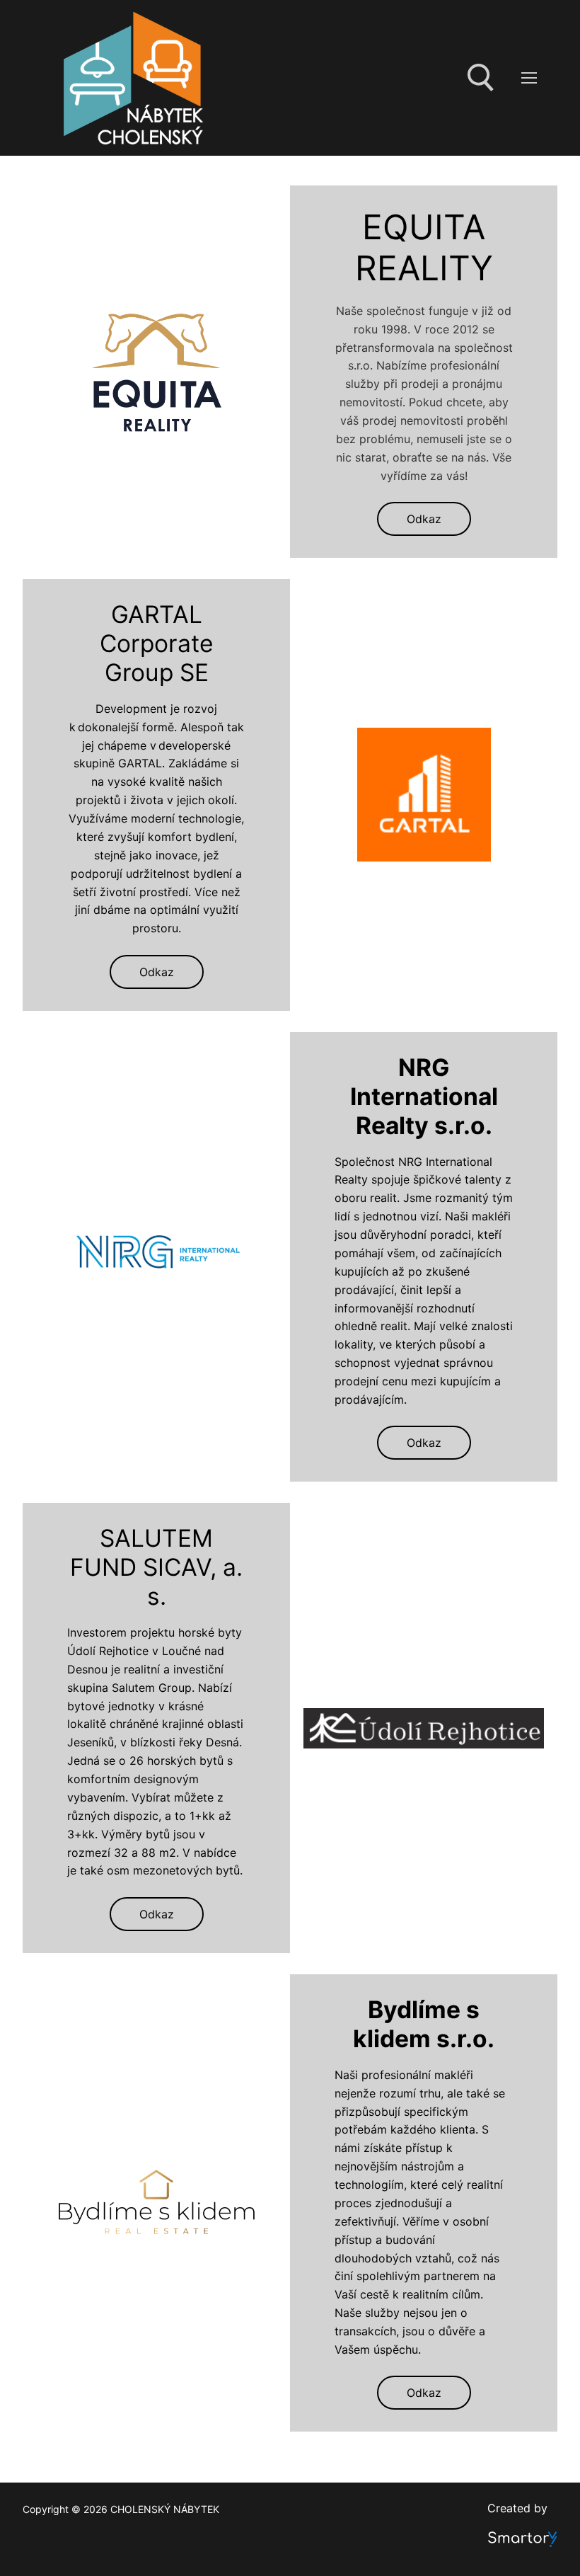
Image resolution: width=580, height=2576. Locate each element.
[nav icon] (529, 78)
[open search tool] (481, 78)
